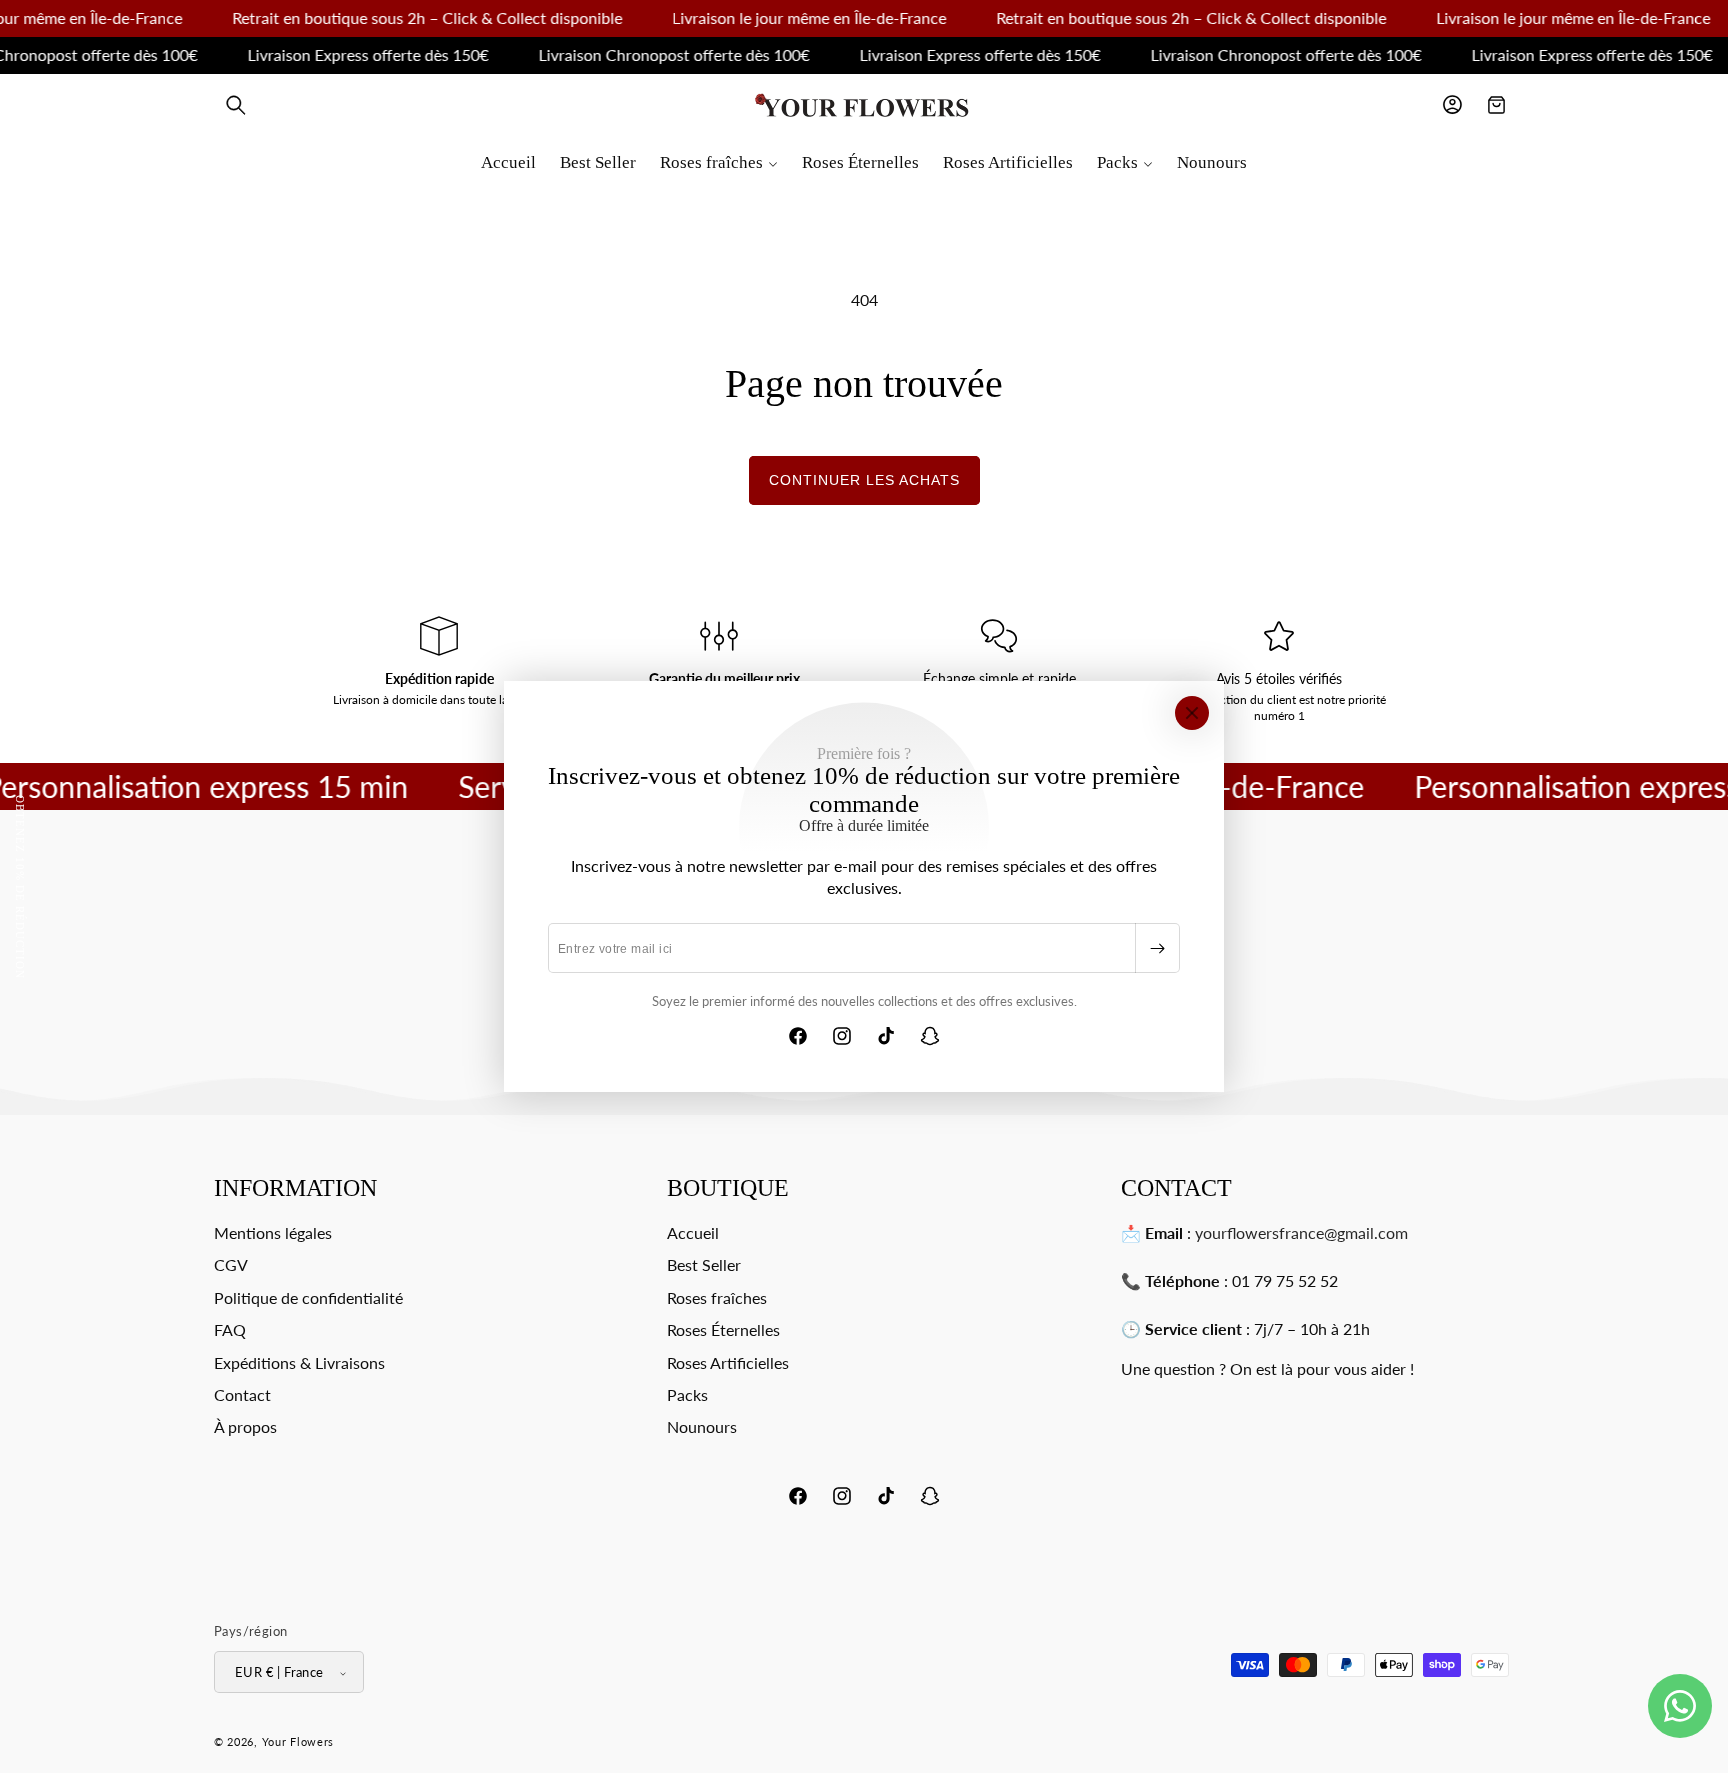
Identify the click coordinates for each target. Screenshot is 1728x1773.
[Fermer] (1192, 713)
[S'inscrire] (1157, 948)
